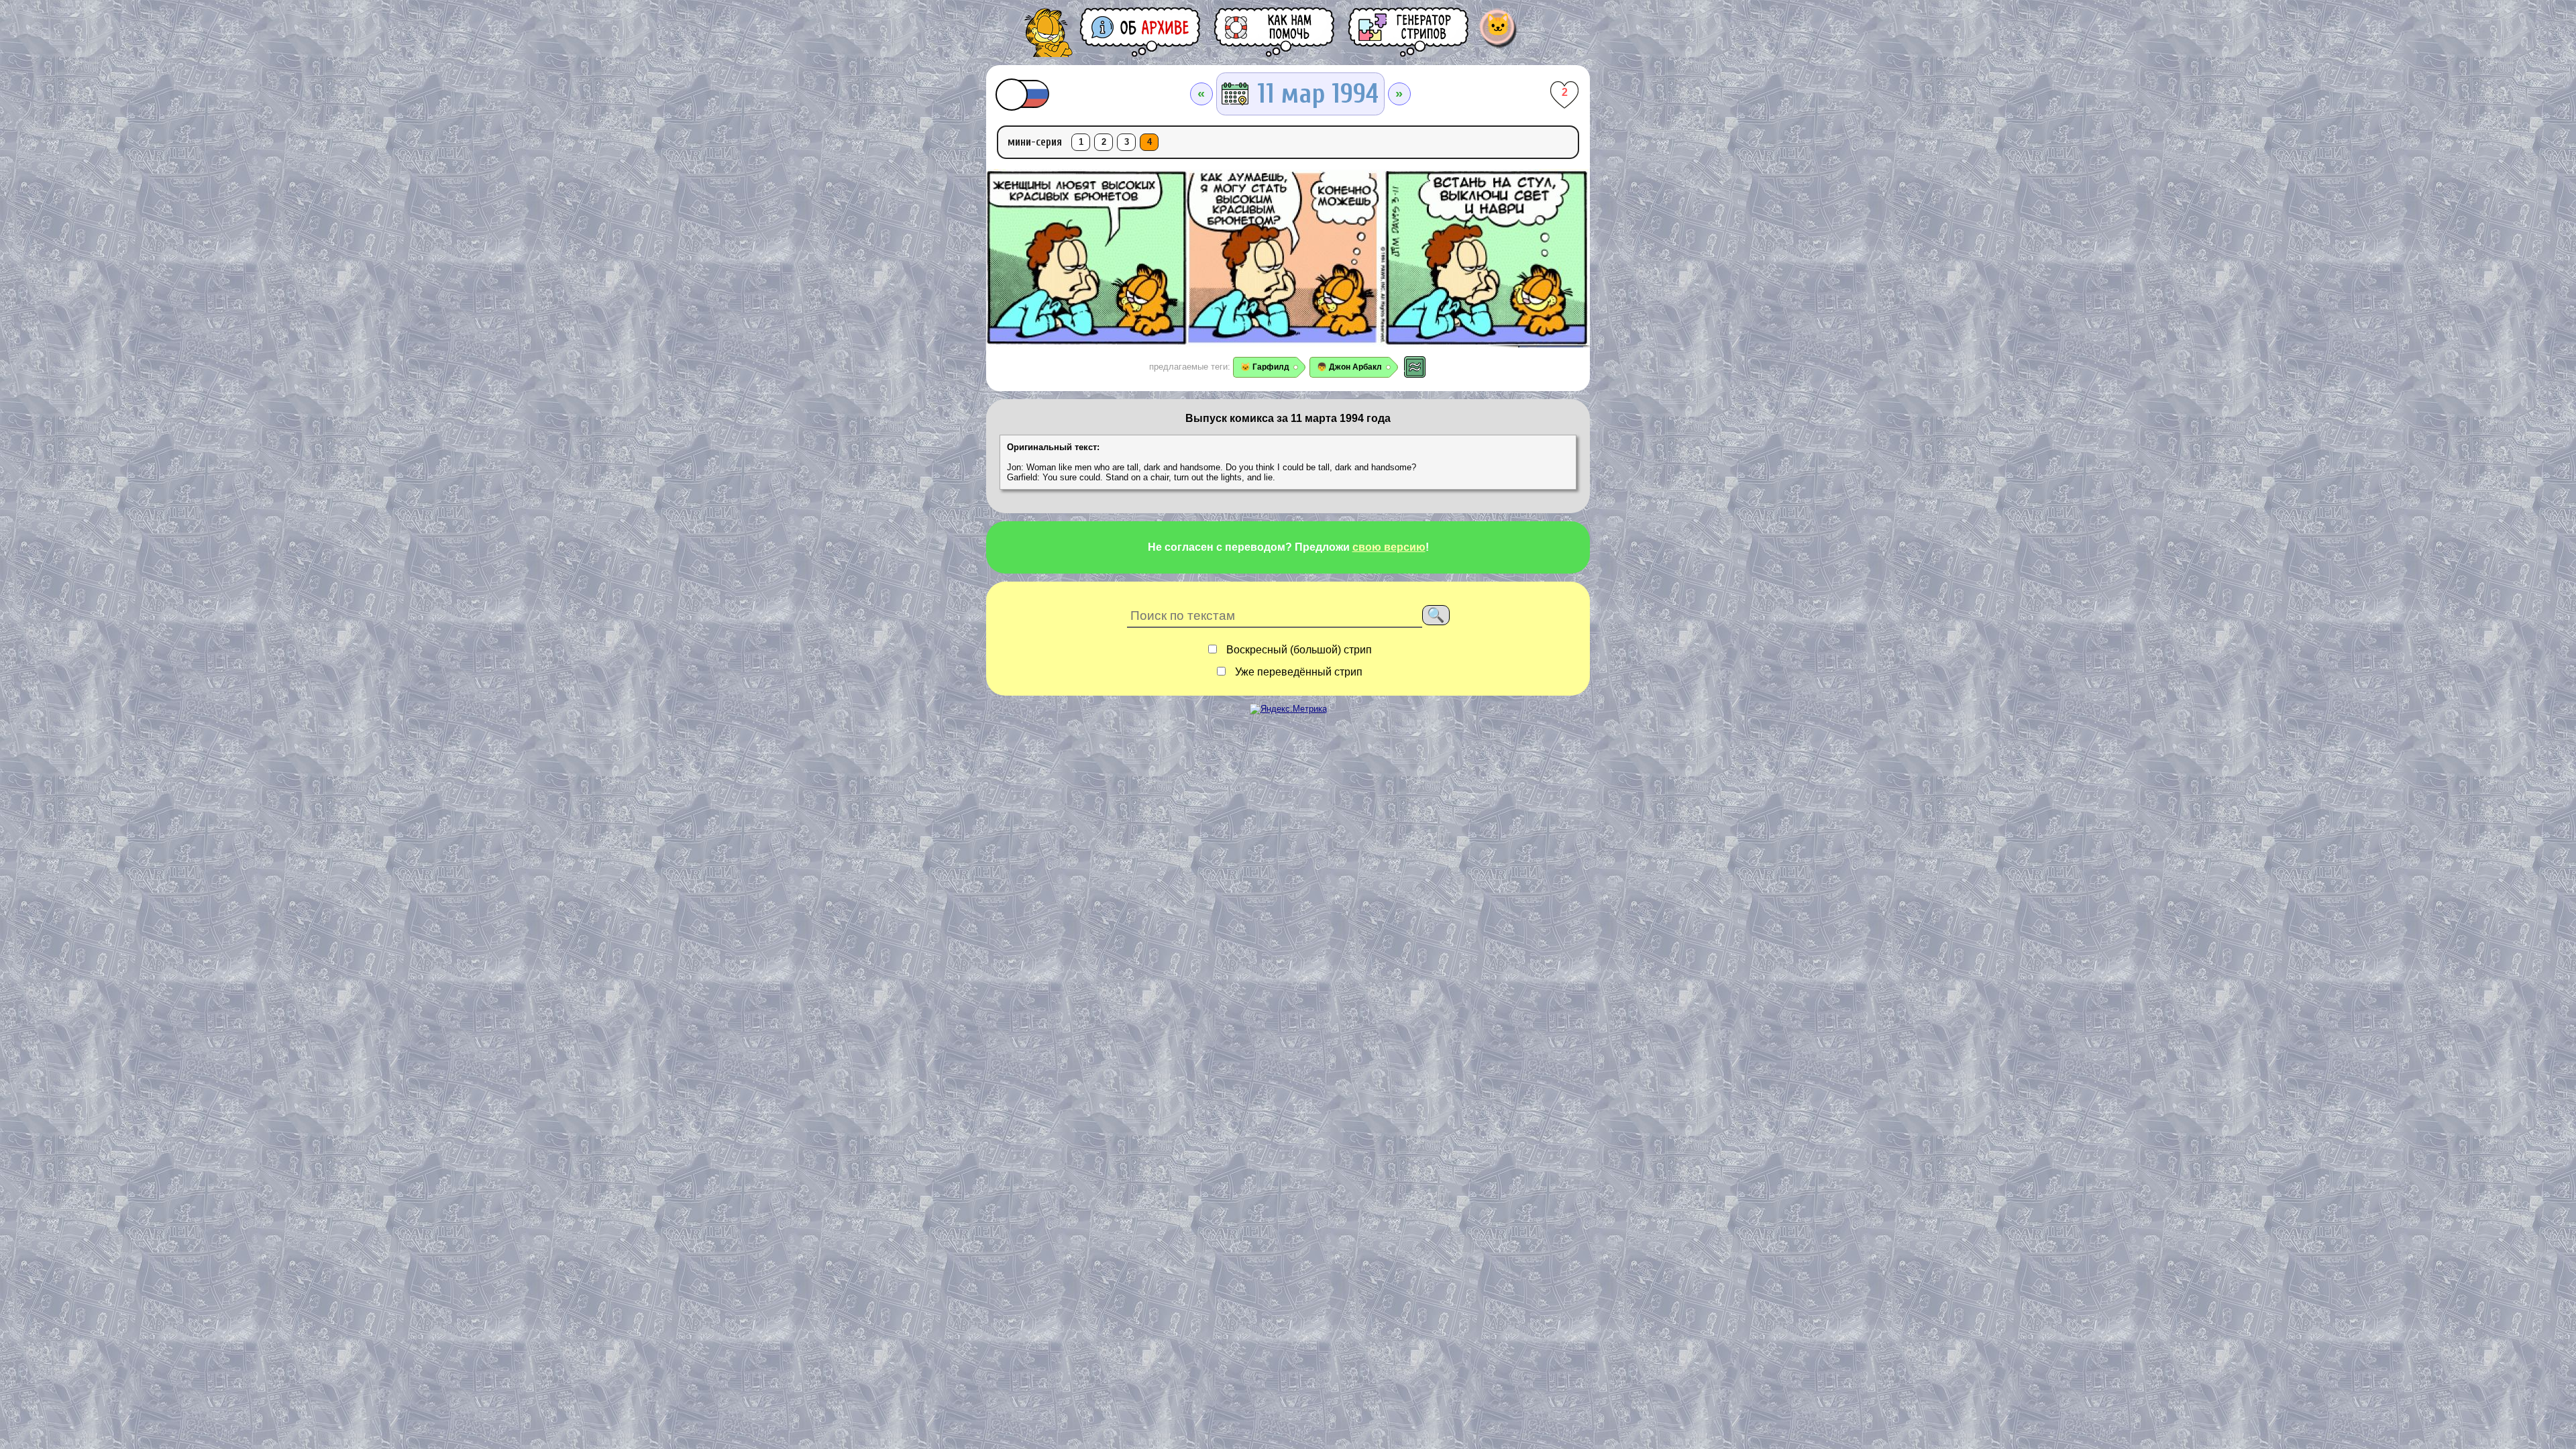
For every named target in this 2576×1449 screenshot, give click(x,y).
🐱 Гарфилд (1265, 367)
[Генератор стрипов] (1409, 32)
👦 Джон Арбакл (1349, 367)
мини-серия (1035, 142)
